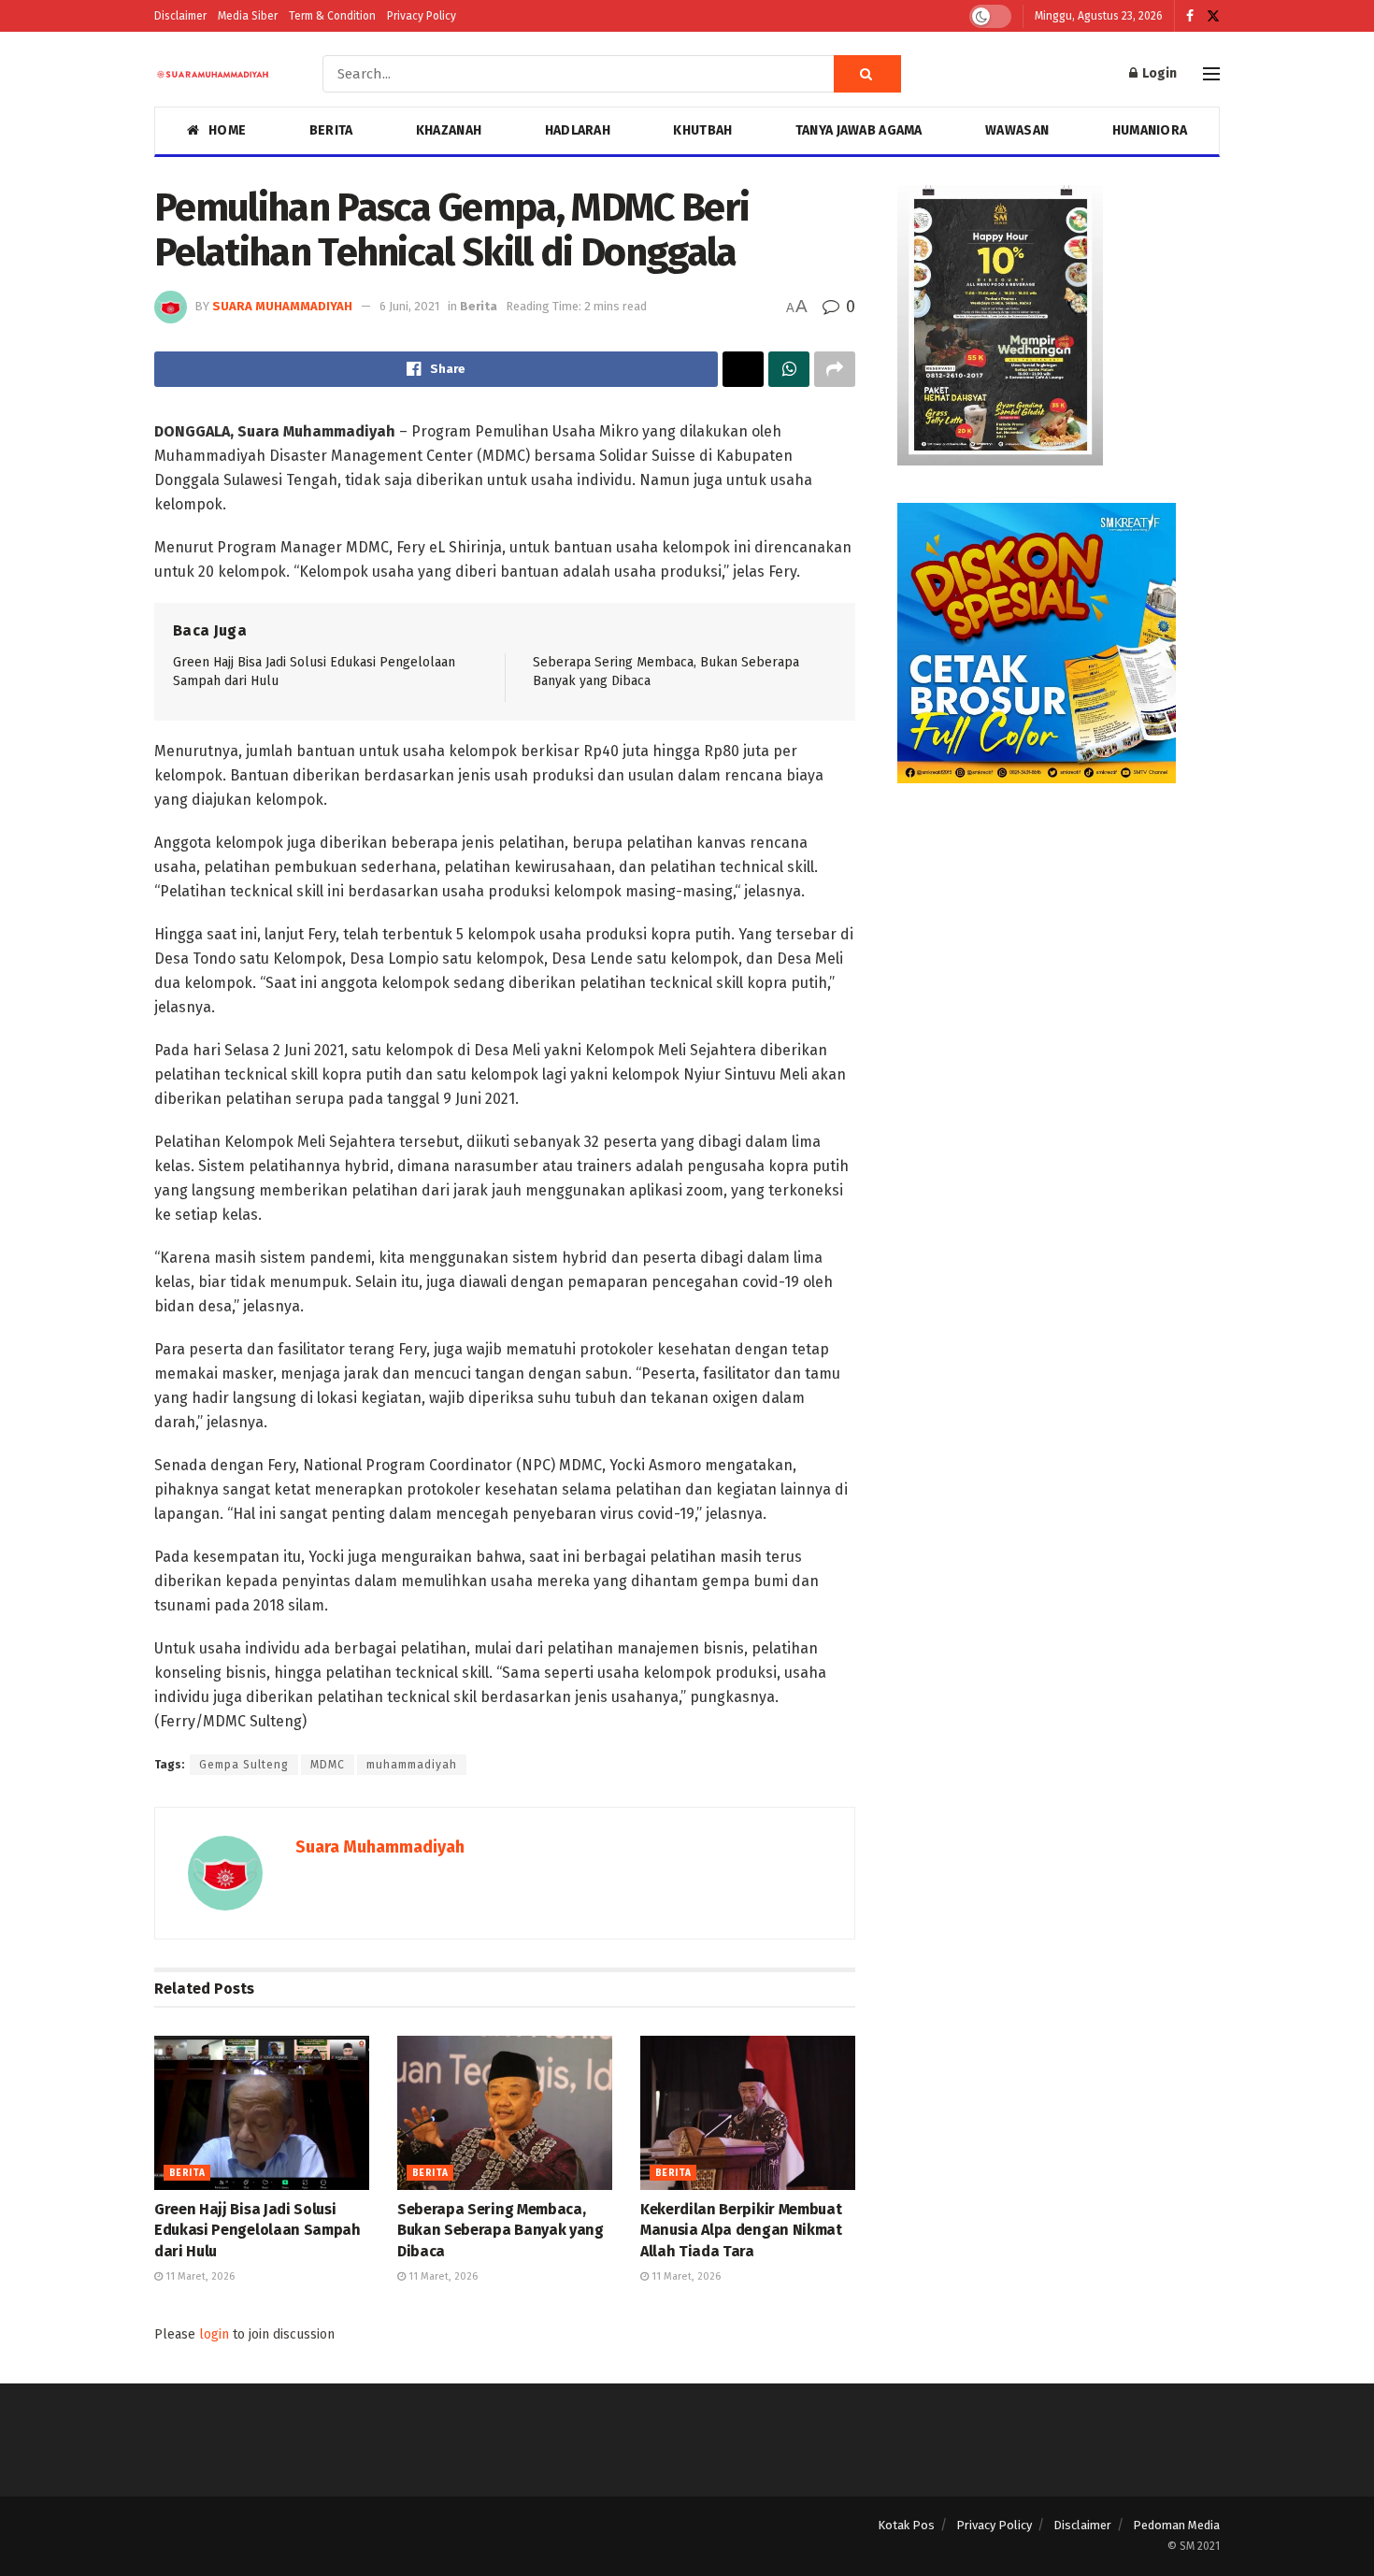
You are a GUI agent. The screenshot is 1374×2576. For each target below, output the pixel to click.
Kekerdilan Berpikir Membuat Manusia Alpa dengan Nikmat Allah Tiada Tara (741, 2230)
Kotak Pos (906, 2525)
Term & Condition (332, 16)
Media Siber (248, 16)
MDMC (328, 1765)
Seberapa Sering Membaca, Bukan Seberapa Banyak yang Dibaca (501, 2230)
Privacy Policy (422, 16)
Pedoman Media (1176, 2525)
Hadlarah (578, 130)
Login (1158, 73)
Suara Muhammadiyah (282, 306)
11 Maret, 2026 (199, 2276)
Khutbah (702, 130)
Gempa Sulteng (244, 1765)
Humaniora (1150, 130)
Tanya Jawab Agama (859, 130)
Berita (331, 130)
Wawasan (1017, 130)
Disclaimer (180, 16)
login (214, 2334)
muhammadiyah (412, 1765)
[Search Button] (867, 74)
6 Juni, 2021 (409, 306)
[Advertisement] (1059, 952)
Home (227, 130)
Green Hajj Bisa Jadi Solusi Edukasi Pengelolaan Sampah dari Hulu (258, 2230)
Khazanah (449, 130)
